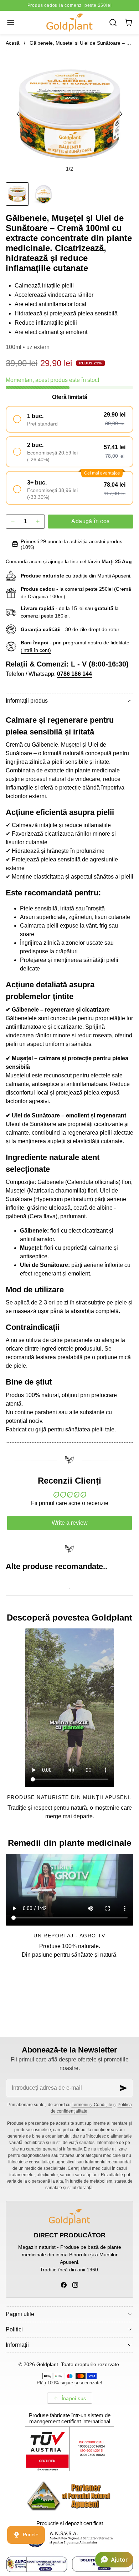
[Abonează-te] (124, 2088)
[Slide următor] (121, 114)
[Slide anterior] (18, 114)
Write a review (70, 1523)
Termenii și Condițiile (92, 2105)
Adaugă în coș (90, 521)
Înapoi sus (74, 2398)
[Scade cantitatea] (13, 522)
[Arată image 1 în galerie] (17, 194)
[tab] (17, 194)
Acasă (13, 43)
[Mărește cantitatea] (38, 522)
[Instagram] (75, 2285)
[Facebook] (64, 2285)
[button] (11, 22)
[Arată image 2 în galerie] (43, 194)
